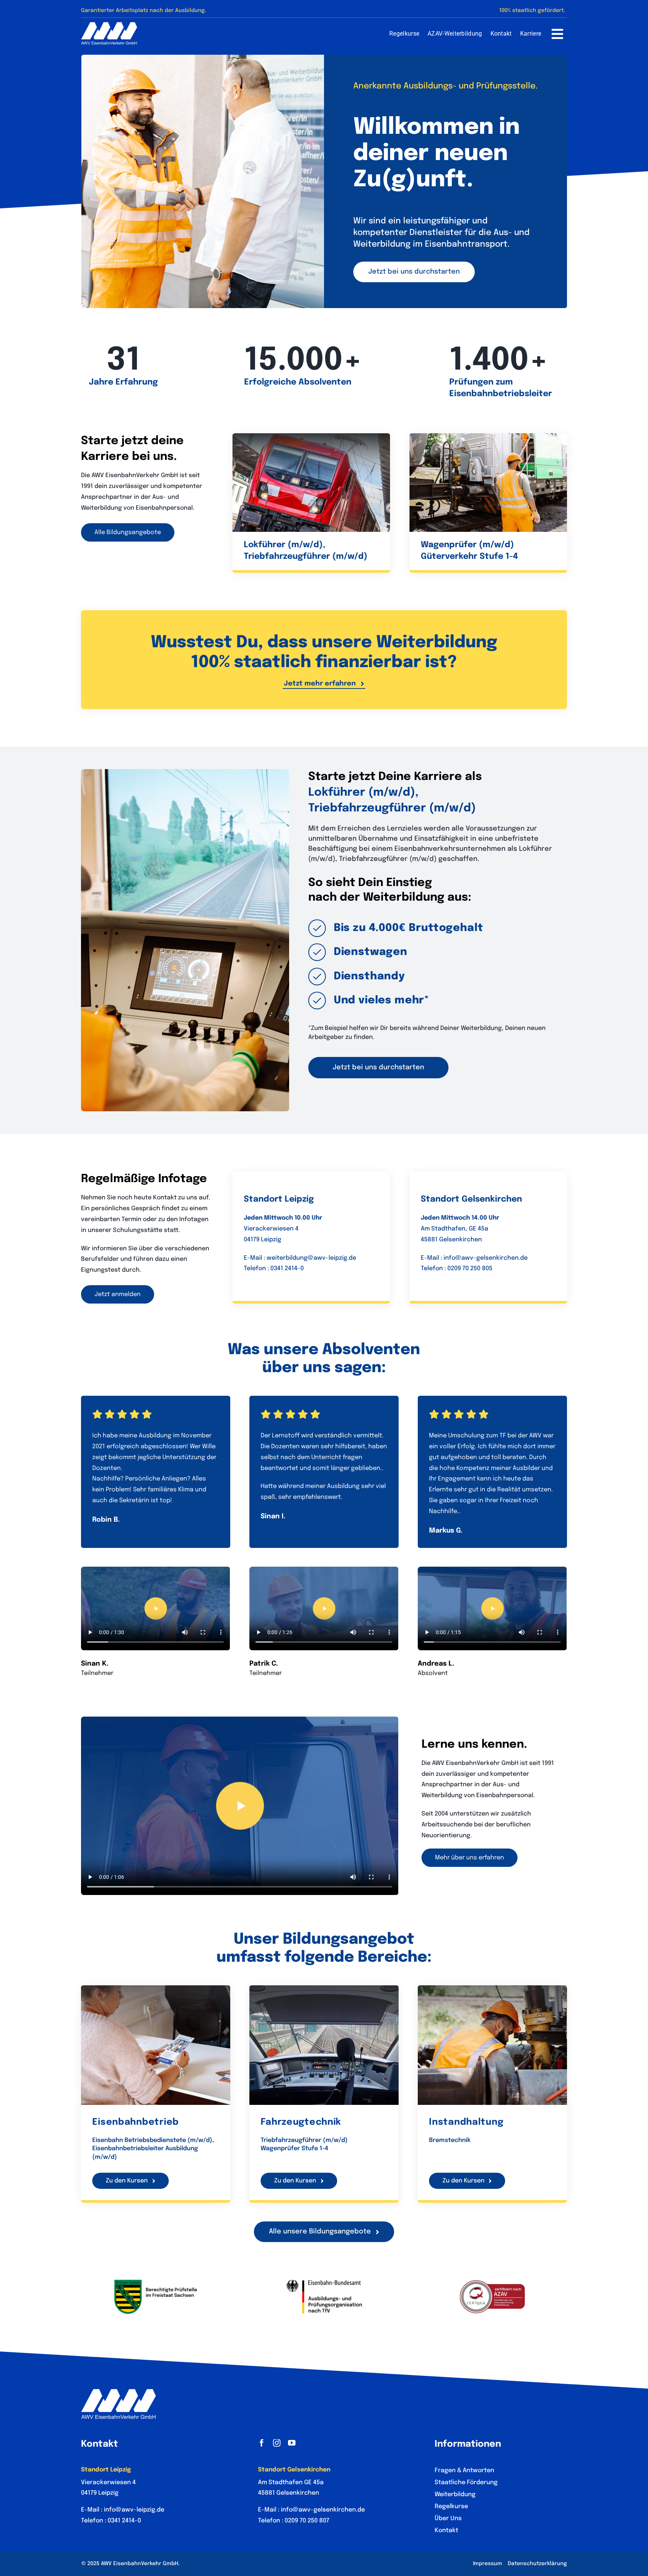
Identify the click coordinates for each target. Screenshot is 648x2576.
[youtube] (292, 2443)
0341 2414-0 (287, 1269)
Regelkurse (451, 2506)
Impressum (487, 2564)
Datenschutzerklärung (537, 2564)
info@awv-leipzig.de (134, 2510)
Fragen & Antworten (464, 2470)
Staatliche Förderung (466, 2482)
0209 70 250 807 (307, 2521)
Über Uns (448, 2518)
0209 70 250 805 (470, 1269)
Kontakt (446, 2530)
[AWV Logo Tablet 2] (109, 25)
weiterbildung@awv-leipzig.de (311, 1258)
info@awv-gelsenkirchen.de (486, 1258)
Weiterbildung (455, 2494)
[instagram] (277, 2443)
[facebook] (262, 2443)
